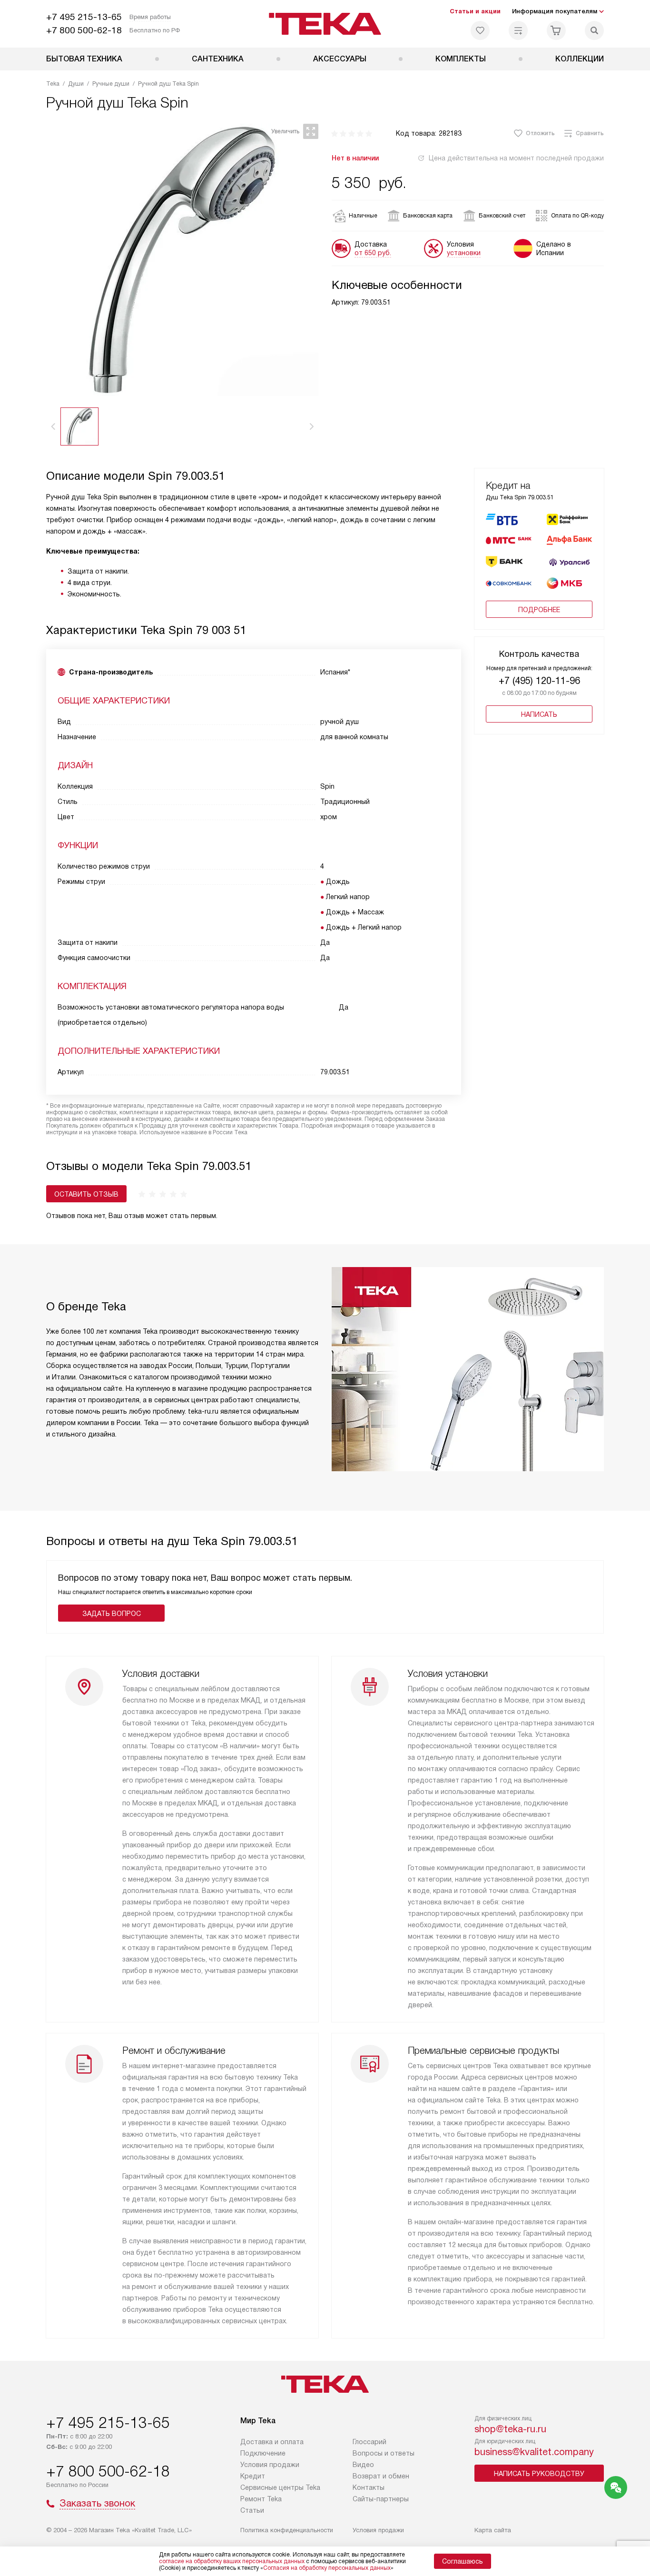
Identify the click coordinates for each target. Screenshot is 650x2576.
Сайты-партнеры (381, 2499)
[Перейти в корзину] (556, 30)
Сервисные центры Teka (280, 2487)
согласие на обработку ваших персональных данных (232, 2561)
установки (464, 253)
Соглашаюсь (463, 2561)
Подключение (263, 2453)
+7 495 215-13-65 (84, 17)
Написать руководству (539, 2474)
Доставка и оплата (272, 2442)
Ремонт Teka (261, 2499)
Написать (539, 714)
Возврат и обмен (381, 2476)
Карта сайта (493, 2530)
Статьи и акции (475, 11)
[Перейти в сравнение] (518, 30)
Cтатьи (252, 2510)
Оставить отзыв (86, 1194)
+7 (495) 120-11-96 (539, 681)
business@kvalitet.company (534, 2452)
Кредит (253, 2476)
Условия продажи (270, 2465)
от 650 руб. (373, 253)
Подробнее (539, 610)
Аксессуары (340, 59)
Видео (363, 2465)
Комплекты (461, 59)
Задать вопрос (112, 1614)
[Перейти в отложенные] (480, 30)
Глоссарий (369, 2442)
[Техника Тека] (325, 24)
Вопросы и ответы (384, 2453)
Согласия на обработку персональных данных (327, 2568)
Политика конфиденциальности (287, 2530)
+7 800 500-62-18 (84, 30)
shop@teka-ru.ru (510, 2429)
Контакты (369, 2487)
